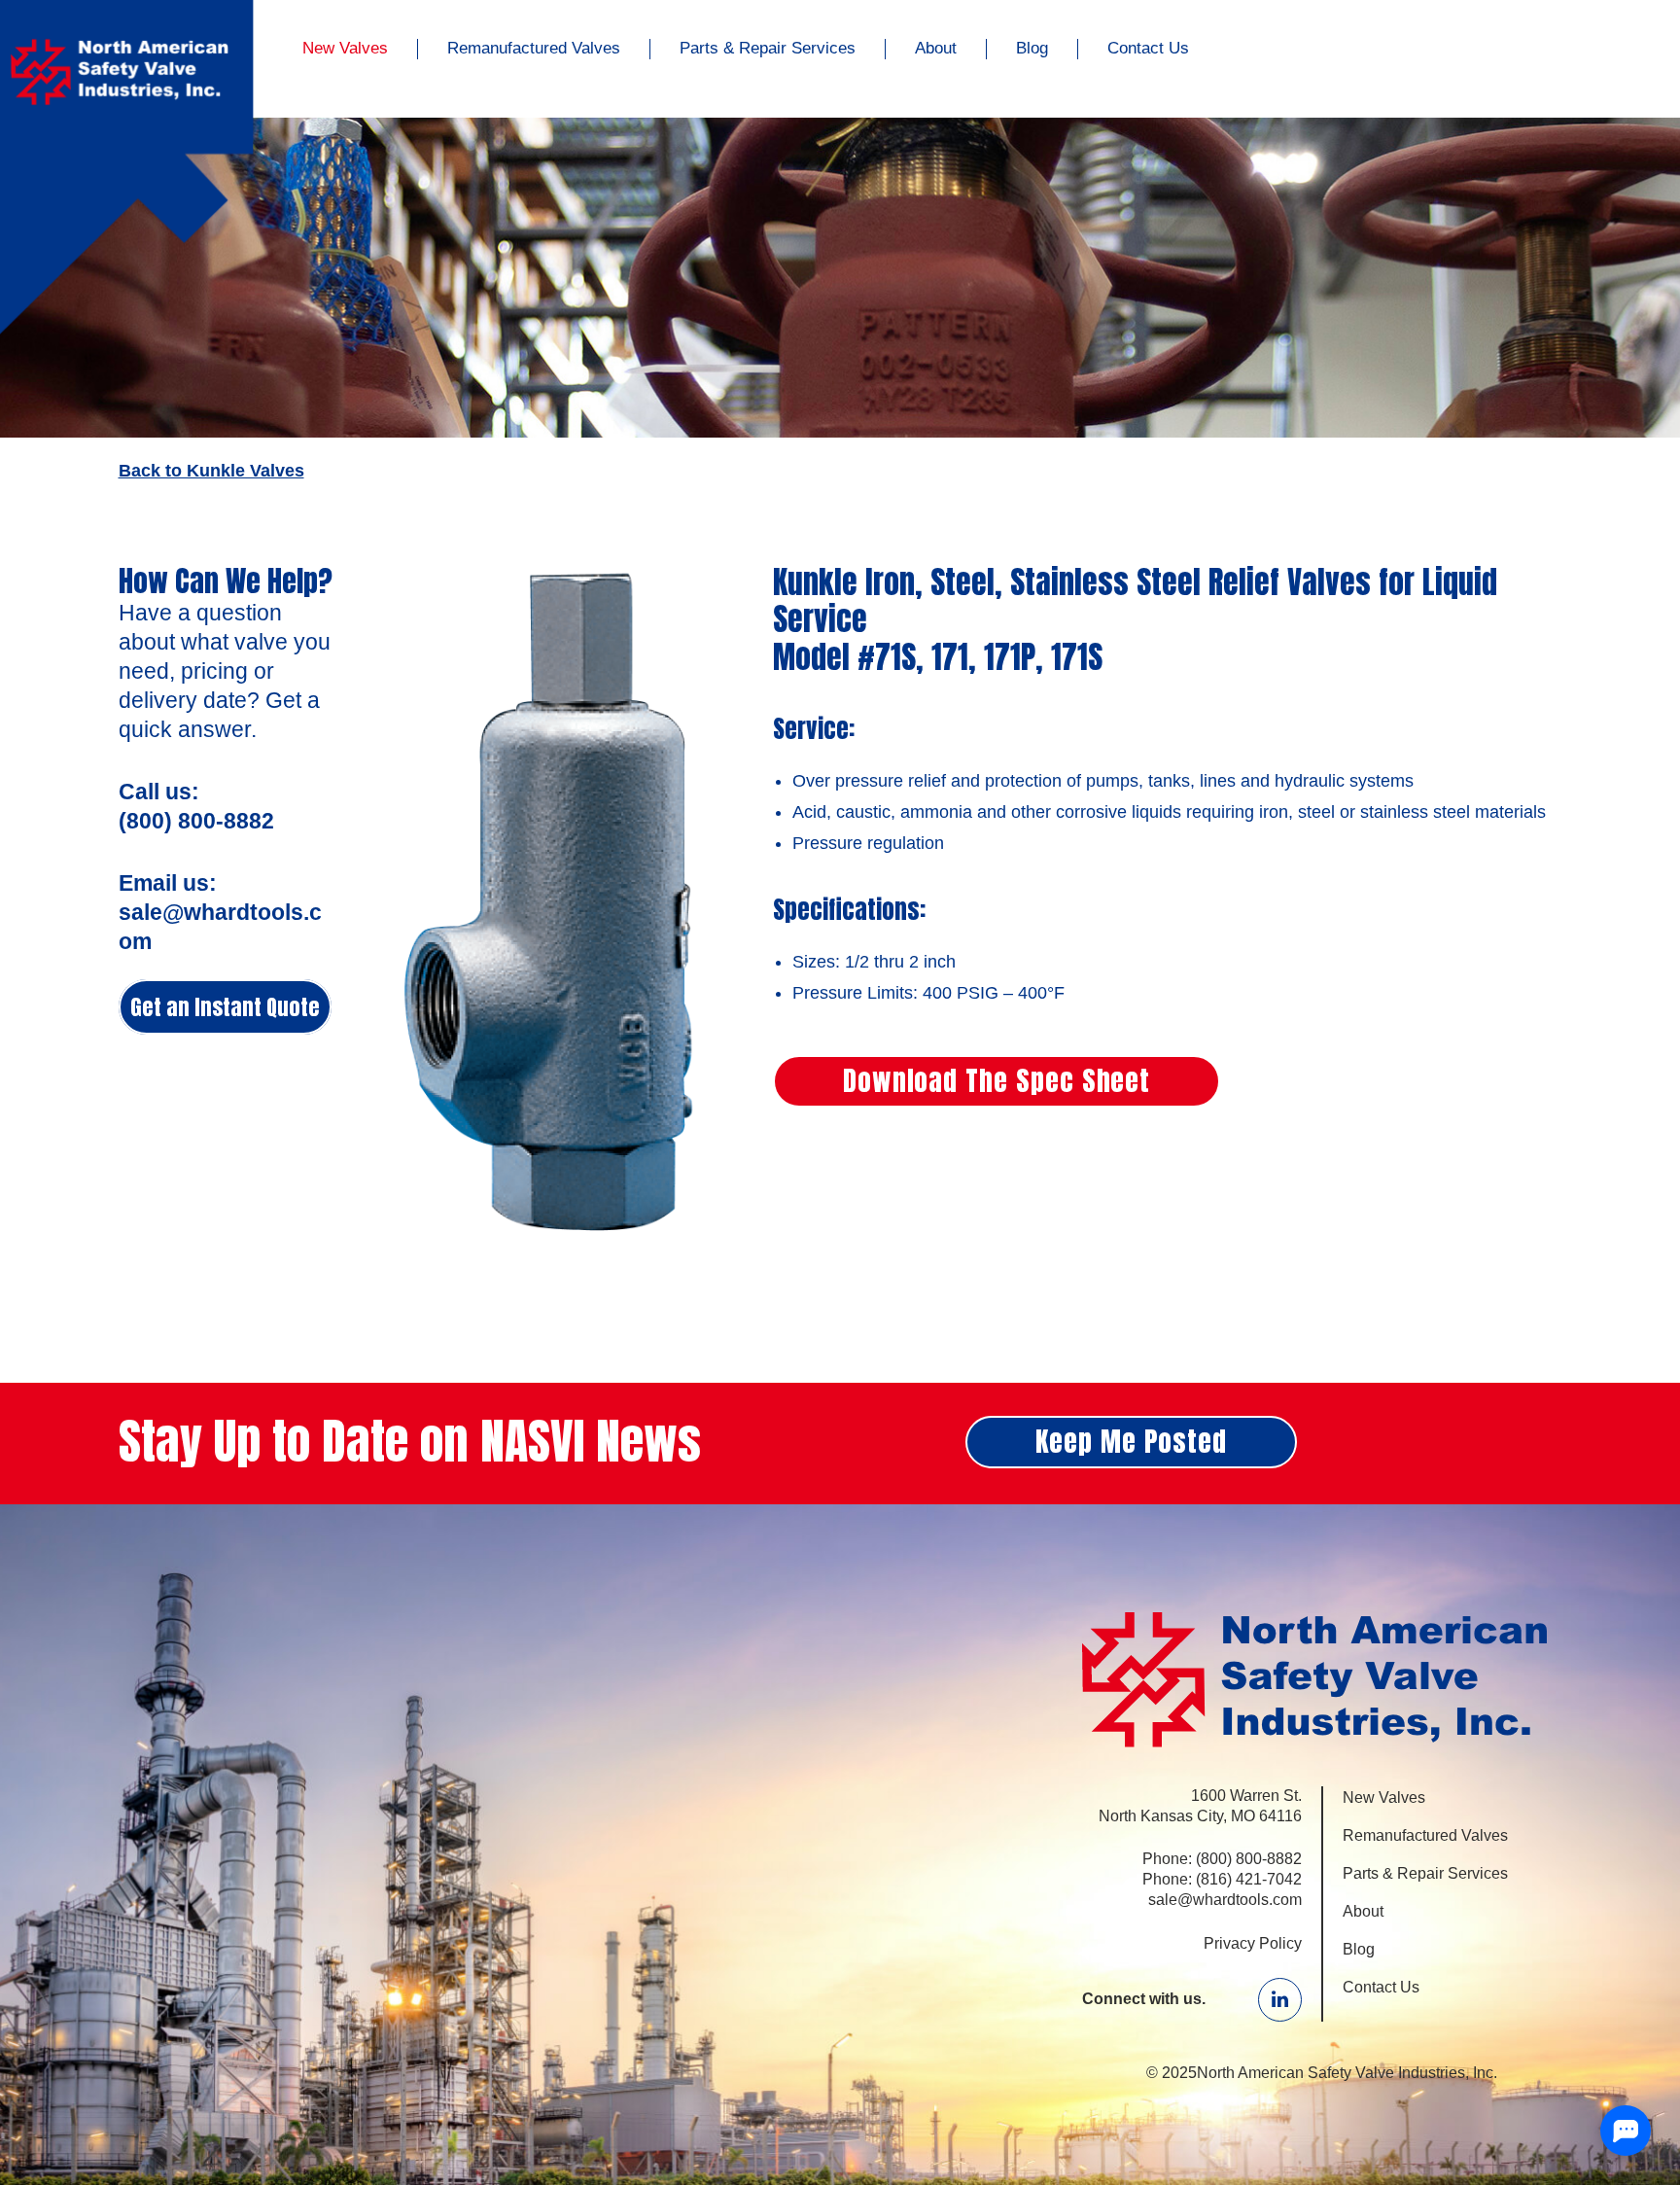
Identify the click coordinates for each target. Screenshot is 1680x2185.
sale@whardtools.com (1225, 1900)
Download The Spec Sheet (997, 1080)
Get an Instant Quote (225, 1007)
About (936, 48)
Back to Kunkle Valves (211, 471)
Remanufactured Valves (534, 48)
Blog (1032, 48)
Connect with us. (1144, 1999)
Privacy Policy (1253, 1943)
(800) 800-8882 (1249, 1859)
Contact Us (1148, 48)
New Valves (345, 48)
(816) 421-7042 (1249, 1879)
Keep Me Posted (1131, 1441)
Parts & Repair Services (768, 48)
